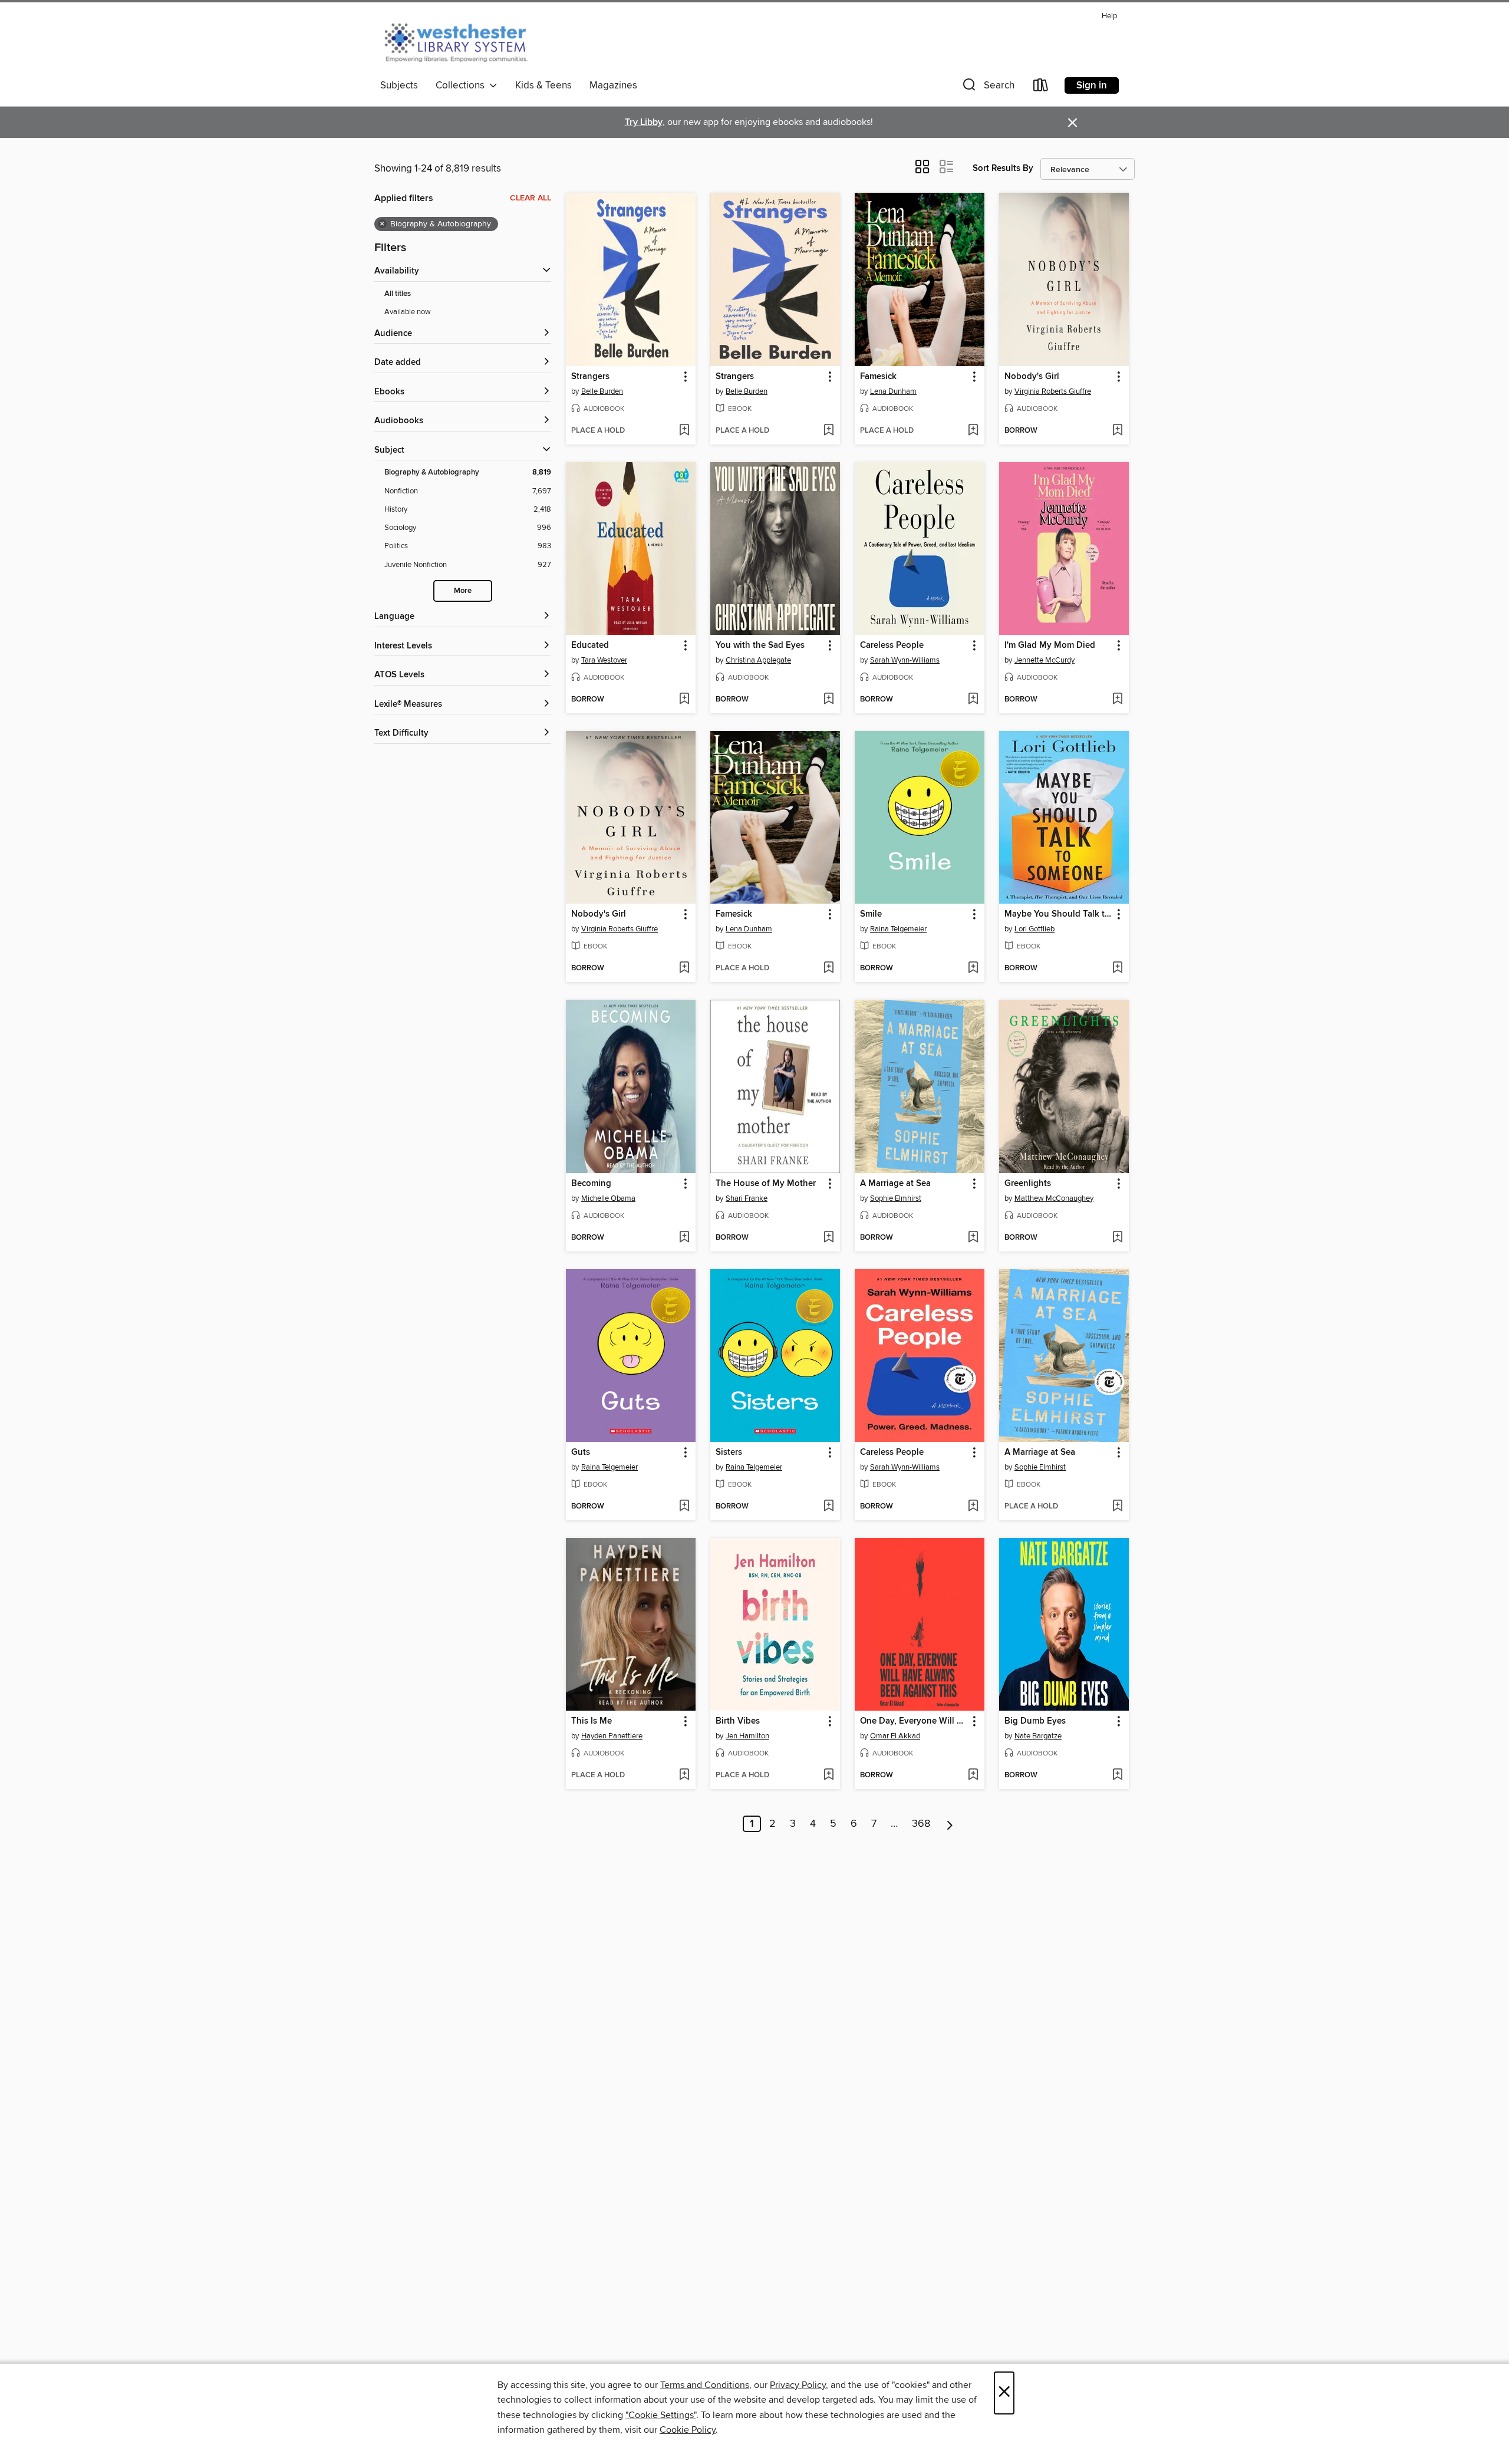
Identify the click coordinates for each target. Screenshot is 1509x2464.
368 (921, 1824)
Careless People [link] (892, 645)
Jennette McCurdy (1045, 660)
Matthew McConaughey (1054, 1198)
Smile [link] (871, 914)
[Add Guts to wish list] (684, 1507)
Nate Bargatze (1038, 1736)
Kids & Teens (543, 85)
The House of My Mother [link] (766, 1184)
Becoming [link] (591, 1184)
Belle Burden (602, 391)
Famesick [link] (878, 377)
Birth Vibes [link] (738, 1721)
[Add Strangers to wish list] (684, 431)
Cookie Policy (688, 2430)
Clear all (531, 198)
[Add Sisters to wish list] (828, 1507)
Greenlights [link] (1028, 1184)
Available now (408, 312)
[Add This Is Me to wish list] (684, 1775)
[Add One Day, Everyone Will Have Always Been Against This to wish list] (973, 1775)
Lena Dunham (893, 391)
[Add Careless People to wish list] (973, 700)
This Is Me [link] (592, 1721)
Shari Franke (747, 1198)
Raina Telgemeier (898, 929)
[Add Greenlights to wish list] (1117, 1238)
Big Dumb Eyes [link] (1035, 1721)
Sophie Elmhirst (896, 1198)
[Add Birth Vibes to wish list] (828, 1775)
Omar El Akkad (895, 1736)
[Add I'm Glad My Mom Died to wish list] (1117, 700)
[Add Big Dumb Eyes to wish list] (1117, 1775)
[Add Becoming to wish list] (684, 1238)
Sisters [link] (729, 1452)
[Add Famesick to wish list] (973, 431)
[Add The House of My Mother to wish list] (828, 1238)
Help (1109, 16)
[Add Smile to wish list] (973, 969)
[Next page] (950, 1824)
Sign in (1092, 85)
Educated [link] (590, 645)
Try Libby (644, 122)
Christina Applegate (758, 660)
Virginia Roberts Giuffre (1053, 391)
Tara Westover (604, 660)
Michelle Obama (608, 1198)
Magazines (613, 85)
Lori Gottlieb (1034, 929)
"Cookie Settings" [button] (661, 2415)
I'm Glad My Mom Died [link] (1050, 645)
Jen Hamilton (747, 1736)
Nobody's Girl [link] (1032, 377)
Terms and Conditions (705, 2385)
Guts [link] (581, 1452)
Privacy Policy (798, 2385)
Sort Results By (1003, 168)
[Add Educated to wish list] (684, 700)
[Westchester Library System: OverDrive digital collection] (462, 41)
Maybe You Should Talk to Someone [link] (1058, 914)
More (463, 591)
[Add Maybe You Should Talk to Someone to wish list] (1117, 969)
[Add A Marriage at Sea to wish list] (973, 1238)
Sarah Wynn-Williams (905, 660)
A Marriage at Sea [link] (895, 1184)
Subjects (399, 85)
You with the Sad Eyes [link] (760, 645)
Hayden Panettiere (612, 1736)
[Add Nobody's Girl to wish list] (1117, 431)
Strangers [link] (590, 377)
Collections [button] (462, 85)
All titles (398, 294)
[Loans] (1041, 88)
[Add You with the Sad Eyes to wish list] (828, 700)
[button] (987, 88)
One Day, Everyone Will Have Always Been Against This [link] (914, 1721)
